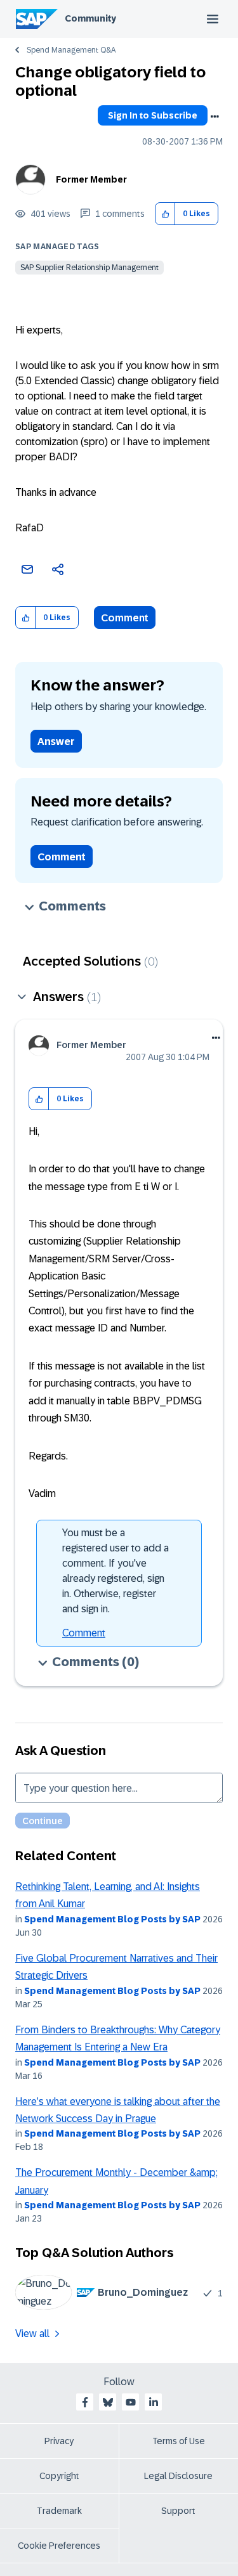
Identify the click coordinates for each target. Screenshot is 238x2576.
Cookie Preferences (59, 2546)
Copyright (59, 2476)
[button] (165, 214)
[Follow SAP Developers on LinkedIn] (154, 2402)
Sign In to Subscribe (153, 115)
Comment (125, 618)
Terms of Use (179, 2441)
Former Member (91, 179)
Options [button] (215, 117)
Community (90, 18)
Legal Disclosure (178, 2476)
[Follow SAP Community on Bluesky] (108, 2402)
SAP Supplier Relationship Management (89, 268)
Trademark (59, 2511)
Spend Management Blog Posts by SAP (112, 1919)
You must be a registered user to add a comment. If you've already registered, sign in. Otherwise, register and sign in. (116, 1571)
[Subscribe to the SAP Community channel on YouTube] (131, 2402)
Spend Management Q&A (71, 50)
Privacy (59, 2441)
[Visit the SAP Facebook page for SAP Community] (85, 2402)
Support (178, 2511)
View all (32, 2333)
